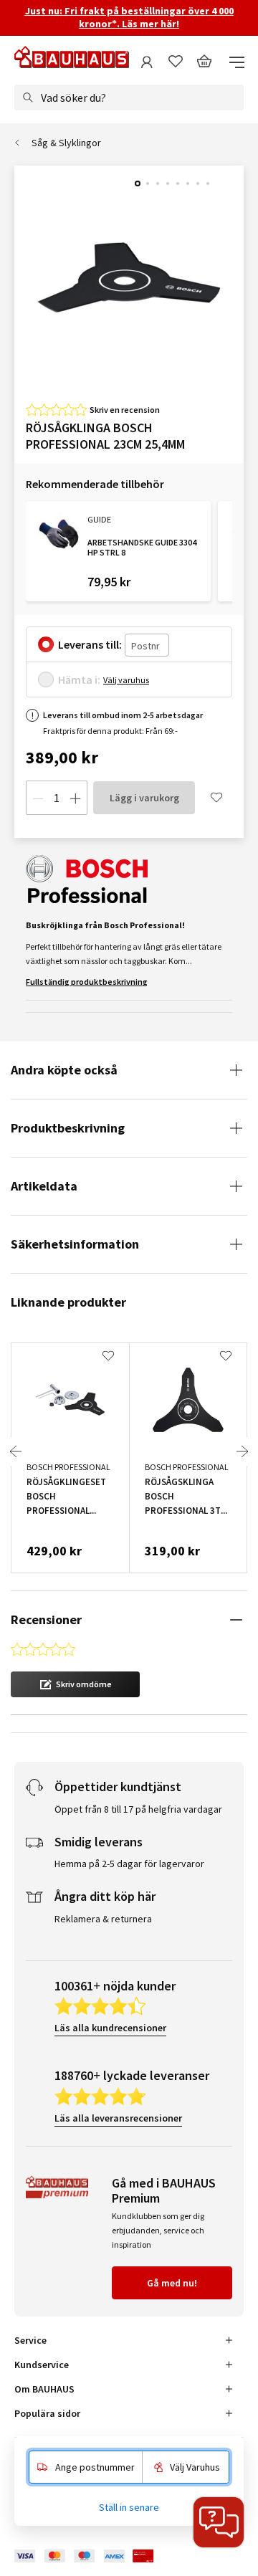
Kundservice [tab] (42, 2365)
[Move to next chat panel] (219, 2522)
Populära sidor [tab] (47, 2413)
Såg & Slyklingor (66, 143)
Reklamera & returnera (103, 1919)
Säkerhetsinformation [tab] (75, 1244)
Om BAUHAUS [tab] (44, 2389)
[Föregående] (16, 1451)
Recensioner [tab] (46, 1619)
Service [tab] (30, 2340)
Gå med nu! (172, 2283)
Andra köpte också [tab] (64, 1070)
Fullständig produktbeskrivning (87, 982)
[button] (75, 1684)
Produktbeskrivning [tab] (68, 1128)
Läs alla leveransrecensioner (118, 2118)
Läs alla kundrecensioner (110, 2028)
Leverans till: (90, 644)
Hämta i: (79, 679)
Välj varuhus (126, 680)
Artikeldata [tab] (44, 1186)
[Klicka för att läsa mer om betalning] (95, 2556)
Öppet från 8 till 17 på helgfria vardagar (138, 1809)
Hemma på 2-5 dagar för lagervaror (129, 1864)
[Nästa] (242, 1451)
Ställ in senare (129, 2507)
